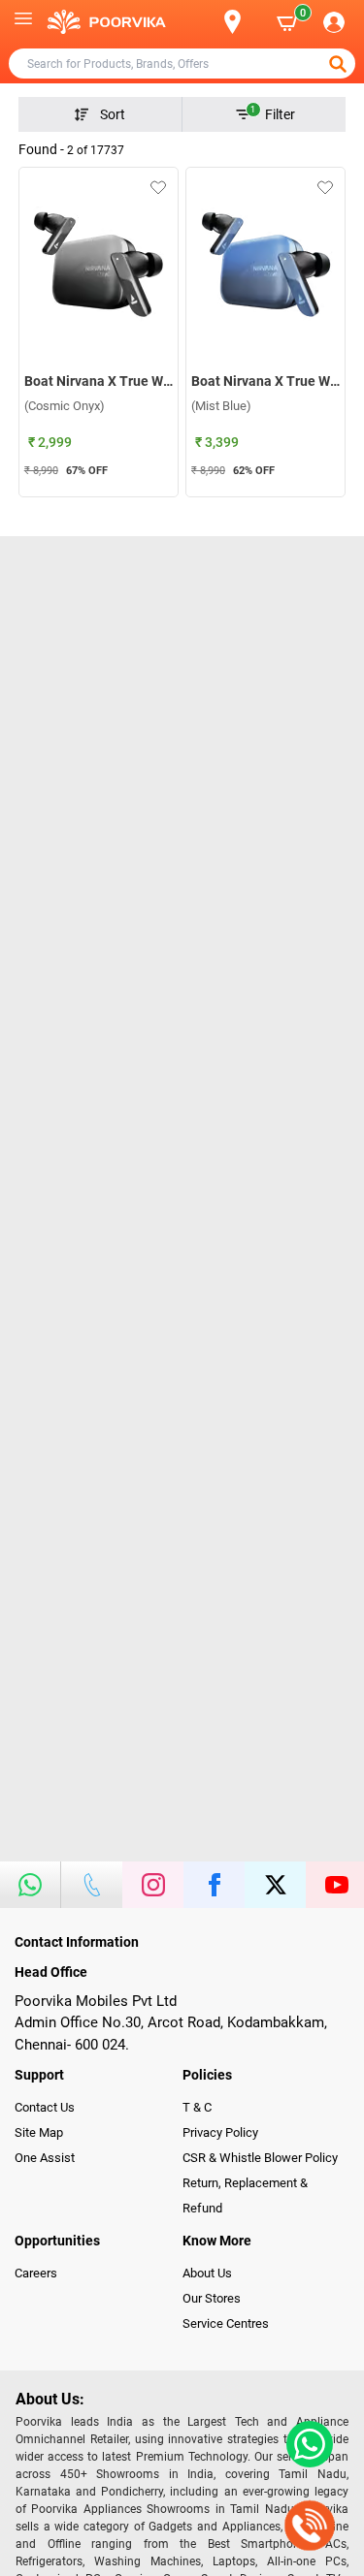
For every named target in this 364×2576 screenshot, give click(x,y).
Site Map (39, 2132)
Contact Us (45, 2107)
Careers (36, 2273)
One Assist (45, 2158)
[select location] (242, 22)
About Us (207, 2273)
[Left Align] (340, 64)
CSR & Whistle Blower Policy (260, 2158)
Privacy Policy (220, 2132)
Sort (113, 114)
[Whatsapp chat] (306, 2444)
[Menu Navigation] (23, 22)
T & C (197, 2107)
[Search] (201, 22)
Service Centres (226, 2323)
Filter (273, 113)
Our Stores (212, 2298)
